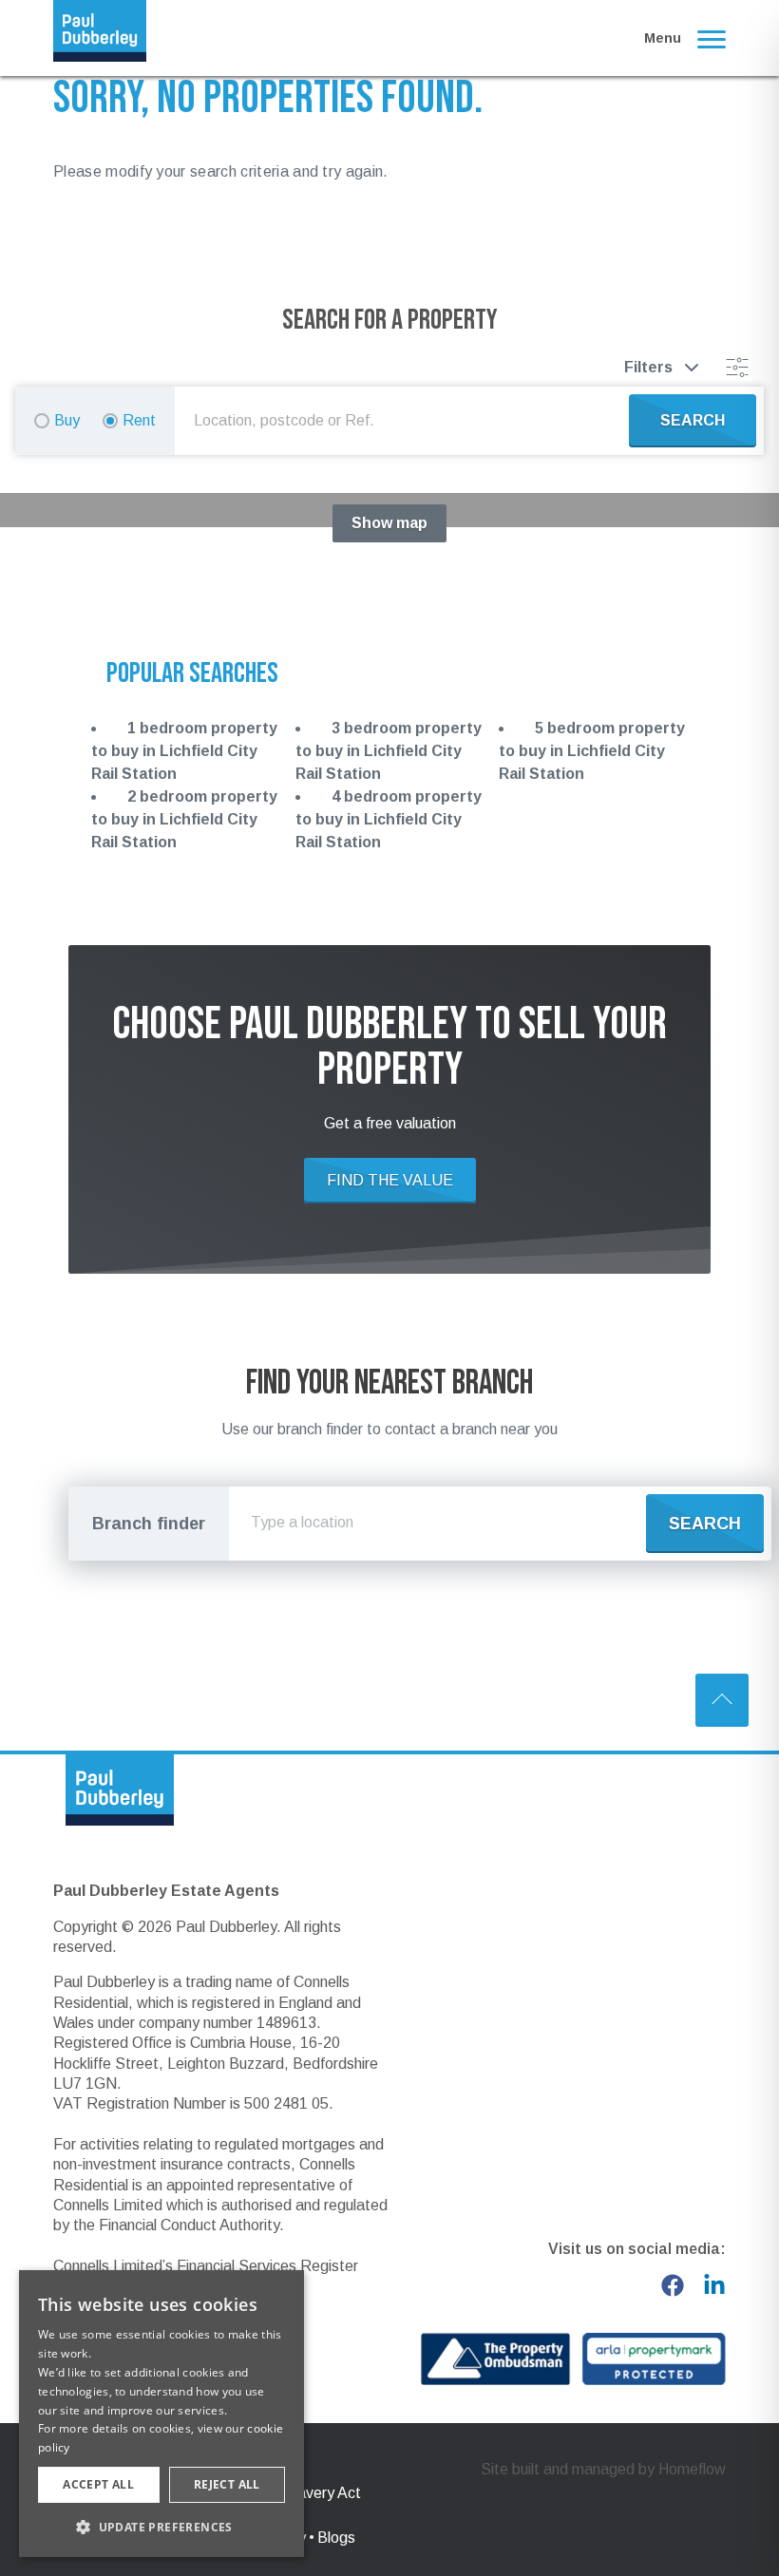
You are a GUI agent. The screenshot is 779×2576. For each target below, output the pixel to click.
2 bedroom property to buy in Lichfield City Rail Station (184, 819)
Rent (139, 420)
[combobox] (406, 421)
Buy (67, 420)
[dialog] (161, 2414)
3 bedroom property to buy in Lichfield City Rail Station (389, 751)
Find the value (390, 1180)
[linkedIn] (714, 2285)
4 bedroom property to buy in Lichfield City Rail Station (389, 819)
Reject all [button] (227, 2484)
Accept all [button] (98, 2484)
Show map (389, 523)
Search (705, 1524)
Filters (648, 367)
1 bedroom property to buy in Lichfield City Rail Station (184, 751)
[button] (161, 2527)
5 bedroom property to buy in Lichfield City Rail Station (592, 751)
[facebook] (673, 2285)
